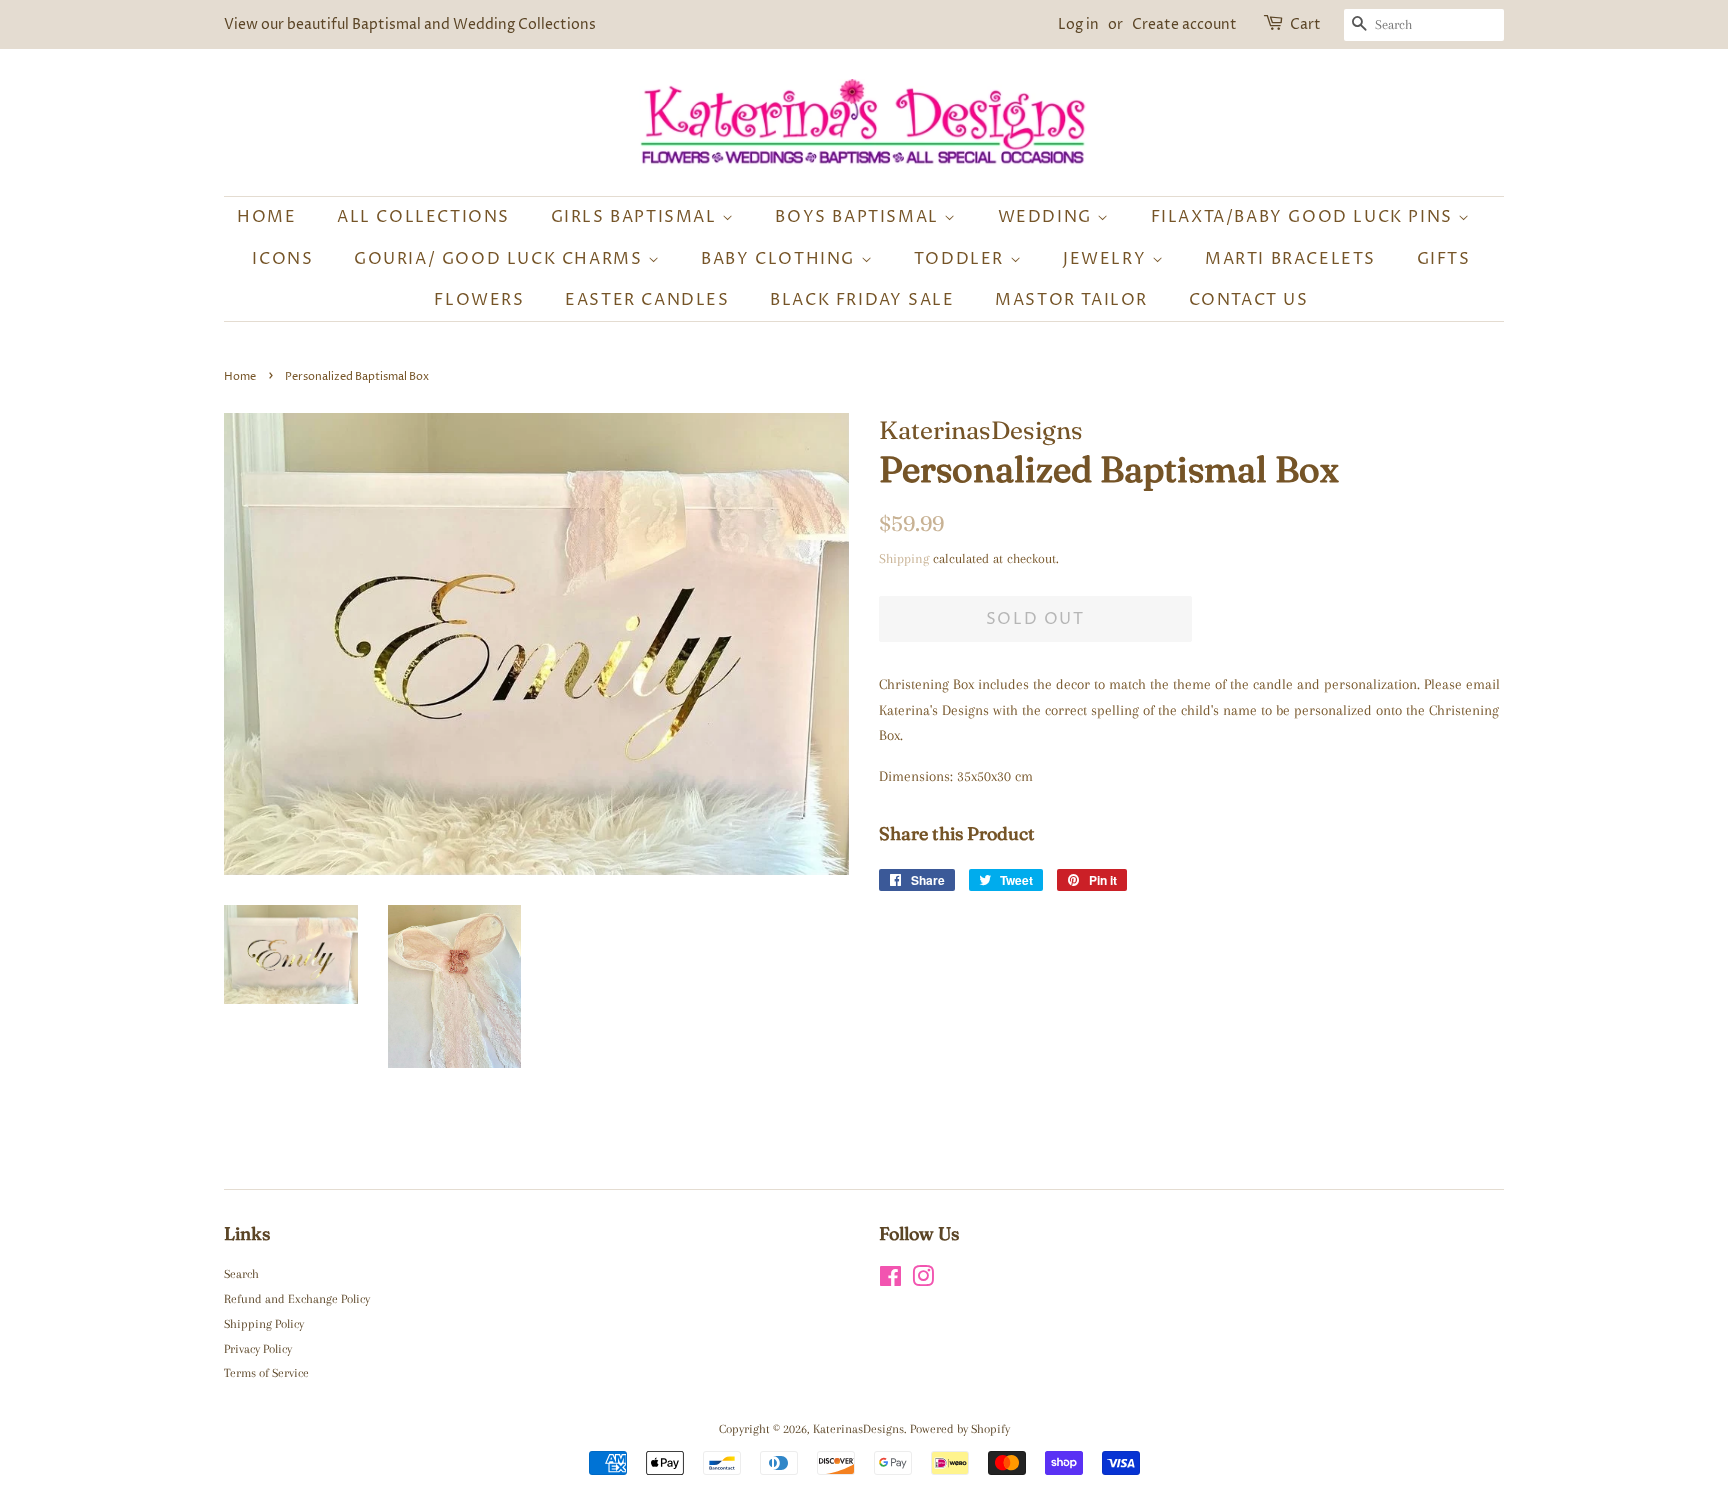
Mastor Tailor (1071, 300)
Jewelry (1107, 259)
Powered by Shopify (960, 1429)
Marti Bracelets (1290, 259)
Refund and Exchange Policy (297, 1299)
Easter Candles (647, 300)
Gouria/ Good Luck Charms (501, 259)
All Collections (423, 217)
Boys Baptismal (859, 217)
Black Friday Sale (862, 300)
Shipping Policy (264, 1324)
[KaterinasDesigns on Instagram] (923, 1281)
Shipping (904, 558)
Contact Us (1249, 300)
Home (266, 217)
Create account (1184, 24)
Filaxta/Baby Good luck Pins (1305, 217)
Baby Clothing (780, 259)
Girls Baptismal (637, 217)
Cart (1305, 24)
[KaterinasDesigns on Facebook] (890, 1281)
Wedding (1048, 217)
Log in (1078, 24)
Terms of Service (266, 1373)
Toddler (962, 259)
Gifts (1444, 259)
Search (241, 1274)
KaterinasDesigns (858, 1429)
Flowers (479, 300)
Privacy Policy (258, 1349)
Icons (282, 259)
